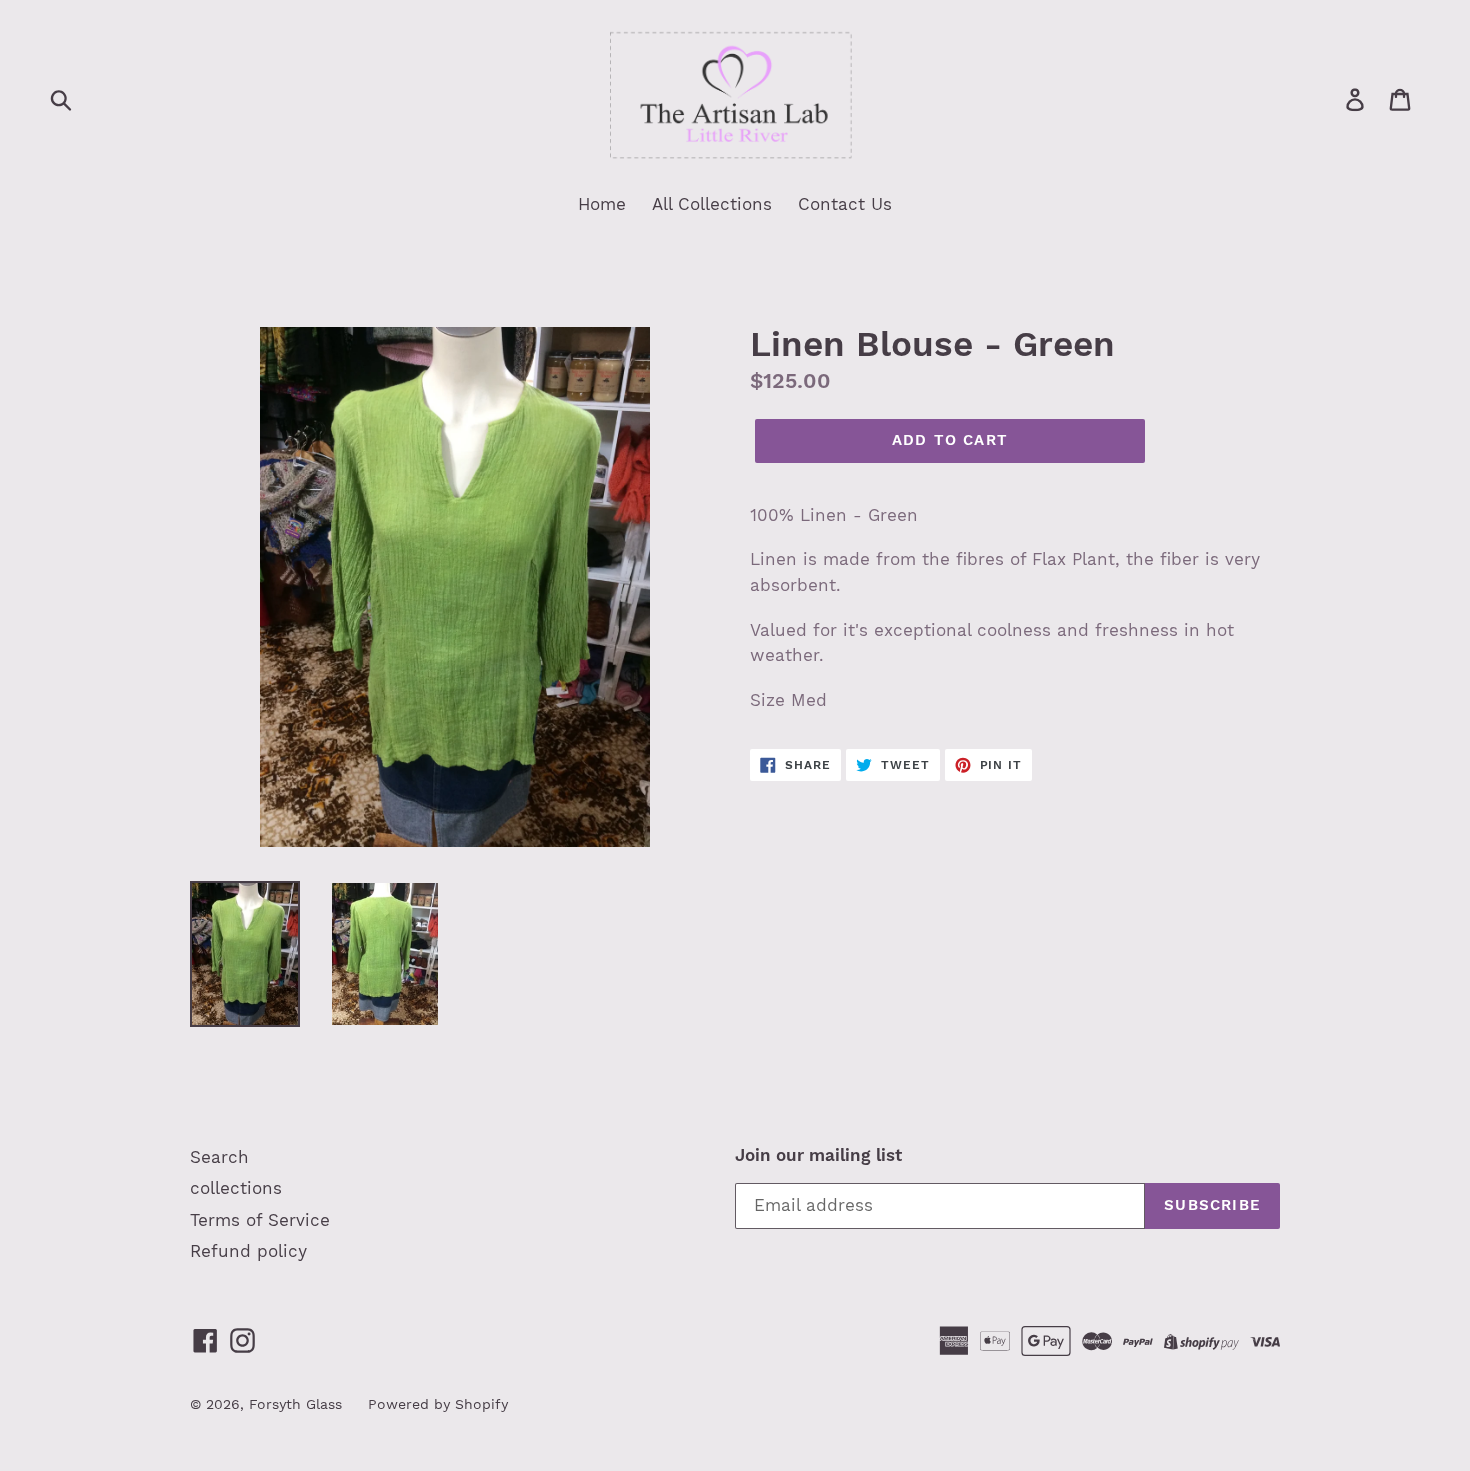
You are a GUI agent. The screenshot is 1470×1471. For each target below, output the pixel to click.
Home (602, 204)
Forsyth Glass (295, 1404)
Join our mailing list (818, 1155)
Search (219, 1157)
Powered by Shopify (438, 1404)
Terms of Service (260, 1220)
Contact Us (845, 204)
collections (236, 1188)
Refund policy (248, 1251)
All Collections (712, 204)
